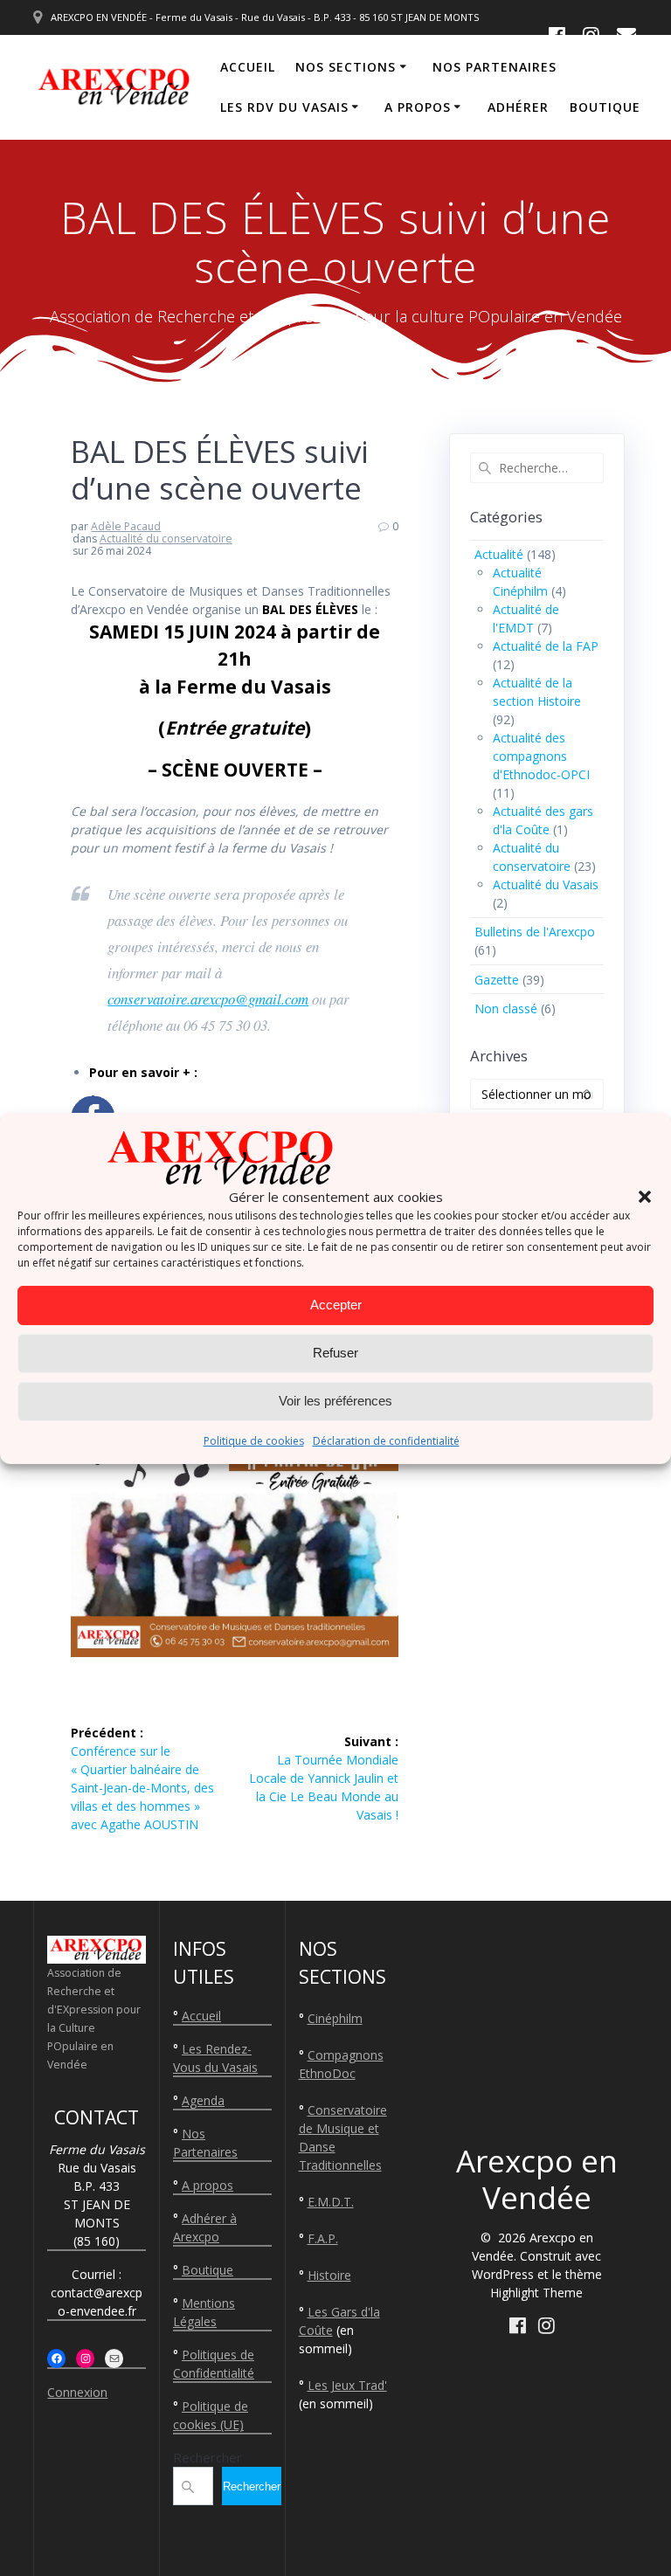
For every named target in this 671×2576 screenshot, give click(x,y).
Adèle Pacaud (126, 526)
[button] (645, 1197)
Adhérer (518, 107)
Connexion (77, 2392)
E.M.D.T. (331, 2202)
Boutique (605, 107)
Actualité (499, 554)
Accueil (248, 67)
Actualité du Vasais (546, 884)
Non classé (506, 1008)
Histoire (329, 2275)
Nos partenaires (495, 67)
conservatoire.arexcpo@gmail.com (208, 999)
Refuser (335, 1353)
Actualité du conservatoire (166, 539)
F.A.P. (323, 2238)
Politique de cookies (254, 1441)
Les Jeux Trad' (347, 2385)
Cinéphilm (335, 2018)
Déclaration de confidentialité (386, 1441)
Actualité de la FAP (546, 646)
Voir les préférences (335, 1401)
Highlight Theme (536, 2293)
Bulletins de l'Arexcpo (535, 932)
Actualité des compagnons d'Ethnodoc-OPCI (541, 756)
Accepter (336, 1305)
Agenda (203, 2100)
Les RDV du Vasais (284, 107)
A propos (418, 107)
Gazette (497, 980)
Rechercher (208, 2457)
